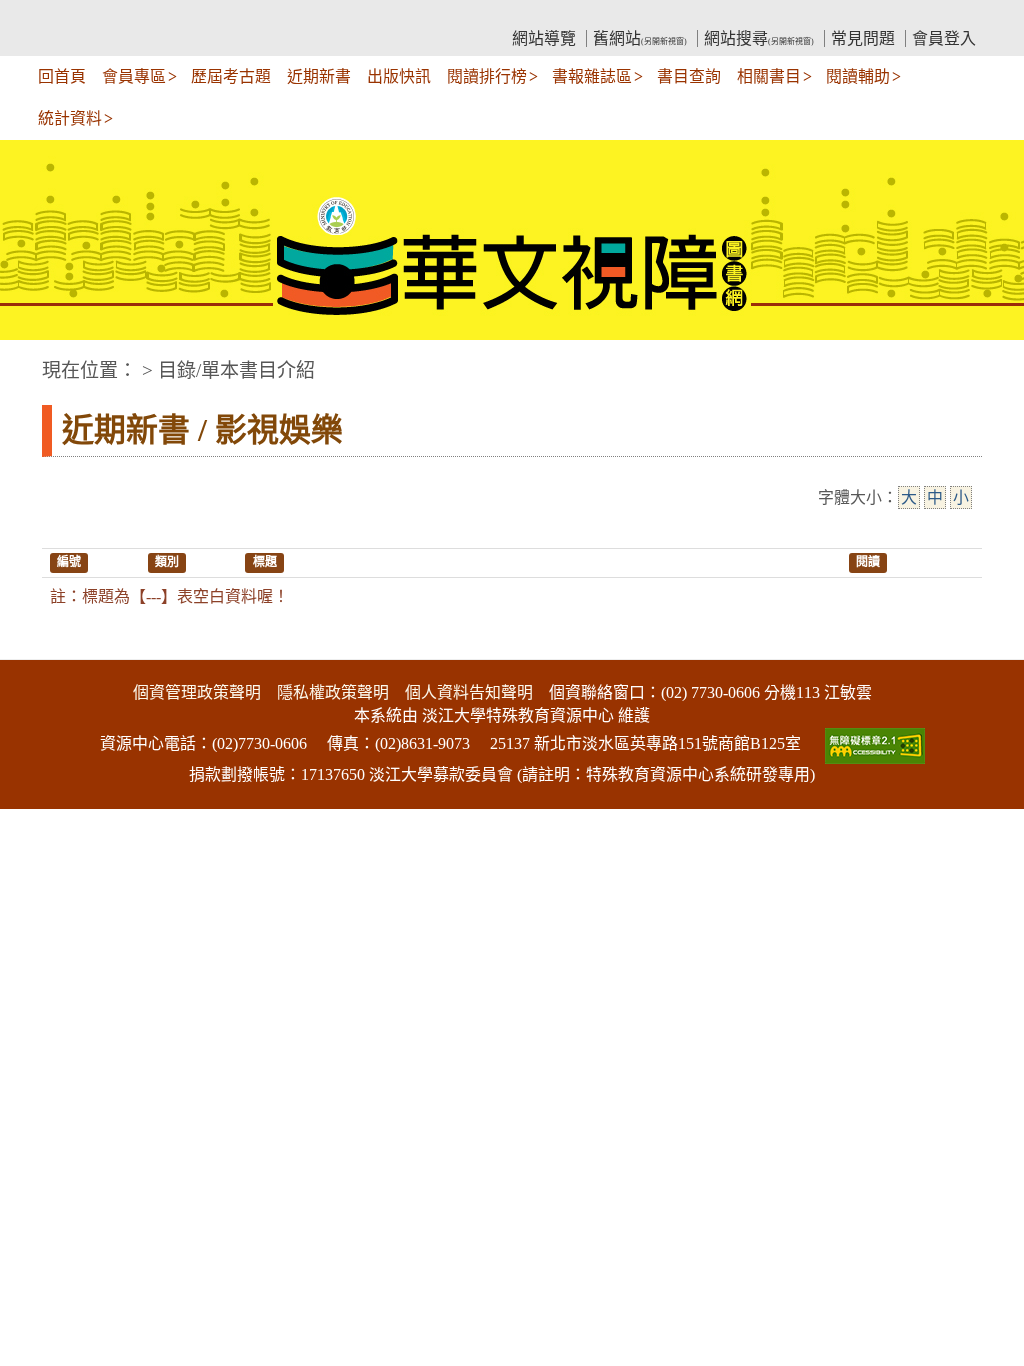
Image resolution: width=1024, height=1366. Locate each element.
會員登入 (944, 38)
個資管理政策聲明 (197, 692)
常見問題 (863, 38)
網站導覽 (544, 38)
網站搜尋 (759, 38)
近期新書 (319, 76)
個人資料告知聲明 (469, 692)
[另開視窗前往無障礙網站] (873, 743)
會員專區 (134, 76)
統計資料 (70, 118)
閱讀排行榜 (487, 76)
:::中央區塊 (38, 360)
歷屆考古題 (231, 76)
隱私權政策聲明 (333, 692)
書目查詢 (689, 76)
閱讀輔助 (858, 76)
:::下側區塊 (38, 646)
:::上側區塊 (80, 15)
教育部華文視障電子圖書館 (218, 15)
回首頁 (62, 76)
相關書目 (769, 76)
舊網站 (640, 38)
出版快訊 (399, 76)
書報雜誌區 (592, 76)
